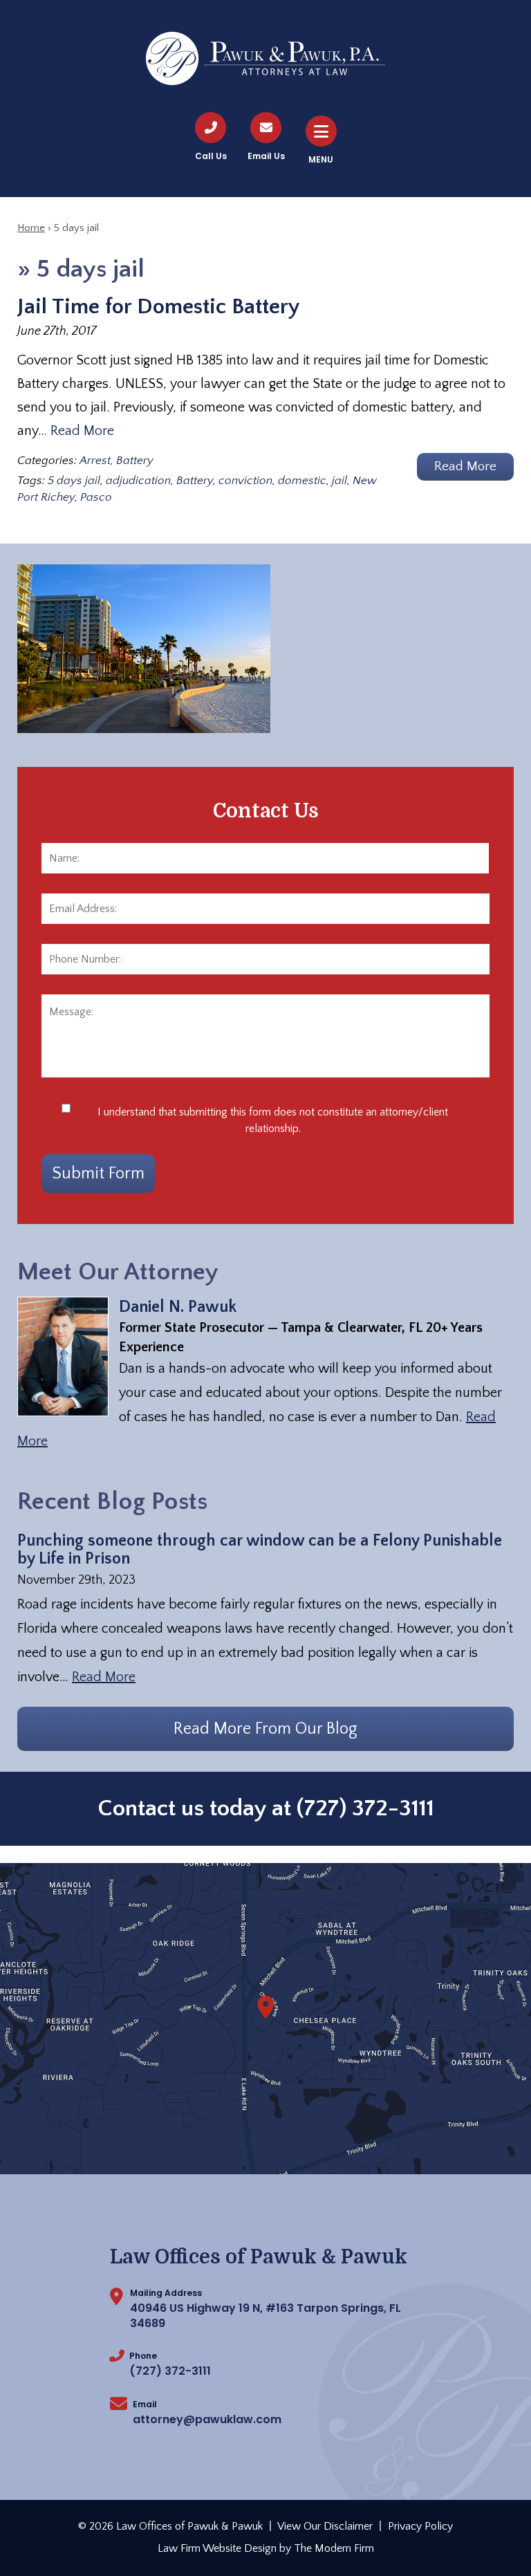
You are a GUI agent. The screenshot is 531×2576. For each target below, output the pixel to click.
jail (339, 481)
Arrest (95, 461)
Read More (82, 431)
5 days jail (74, 481)
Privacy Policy (420, 2526)
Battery (135, 461)
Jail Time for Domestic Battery (159, 307)
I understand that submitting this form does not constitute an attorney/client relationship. (273, 1120)
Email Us (266, 156)
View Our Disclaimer (325, 2526)
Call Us (211, 156)
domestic (302, 481)
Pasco (96, 497)
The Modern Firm (334, 2548)
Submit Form (98, 1174)
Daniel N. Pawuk (178, 1307)
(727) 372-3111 (365, 1808)
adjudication (138, 481)
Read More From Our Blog (265, 1729)
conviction (245, 481)
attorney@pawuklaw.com (207, 2419)
